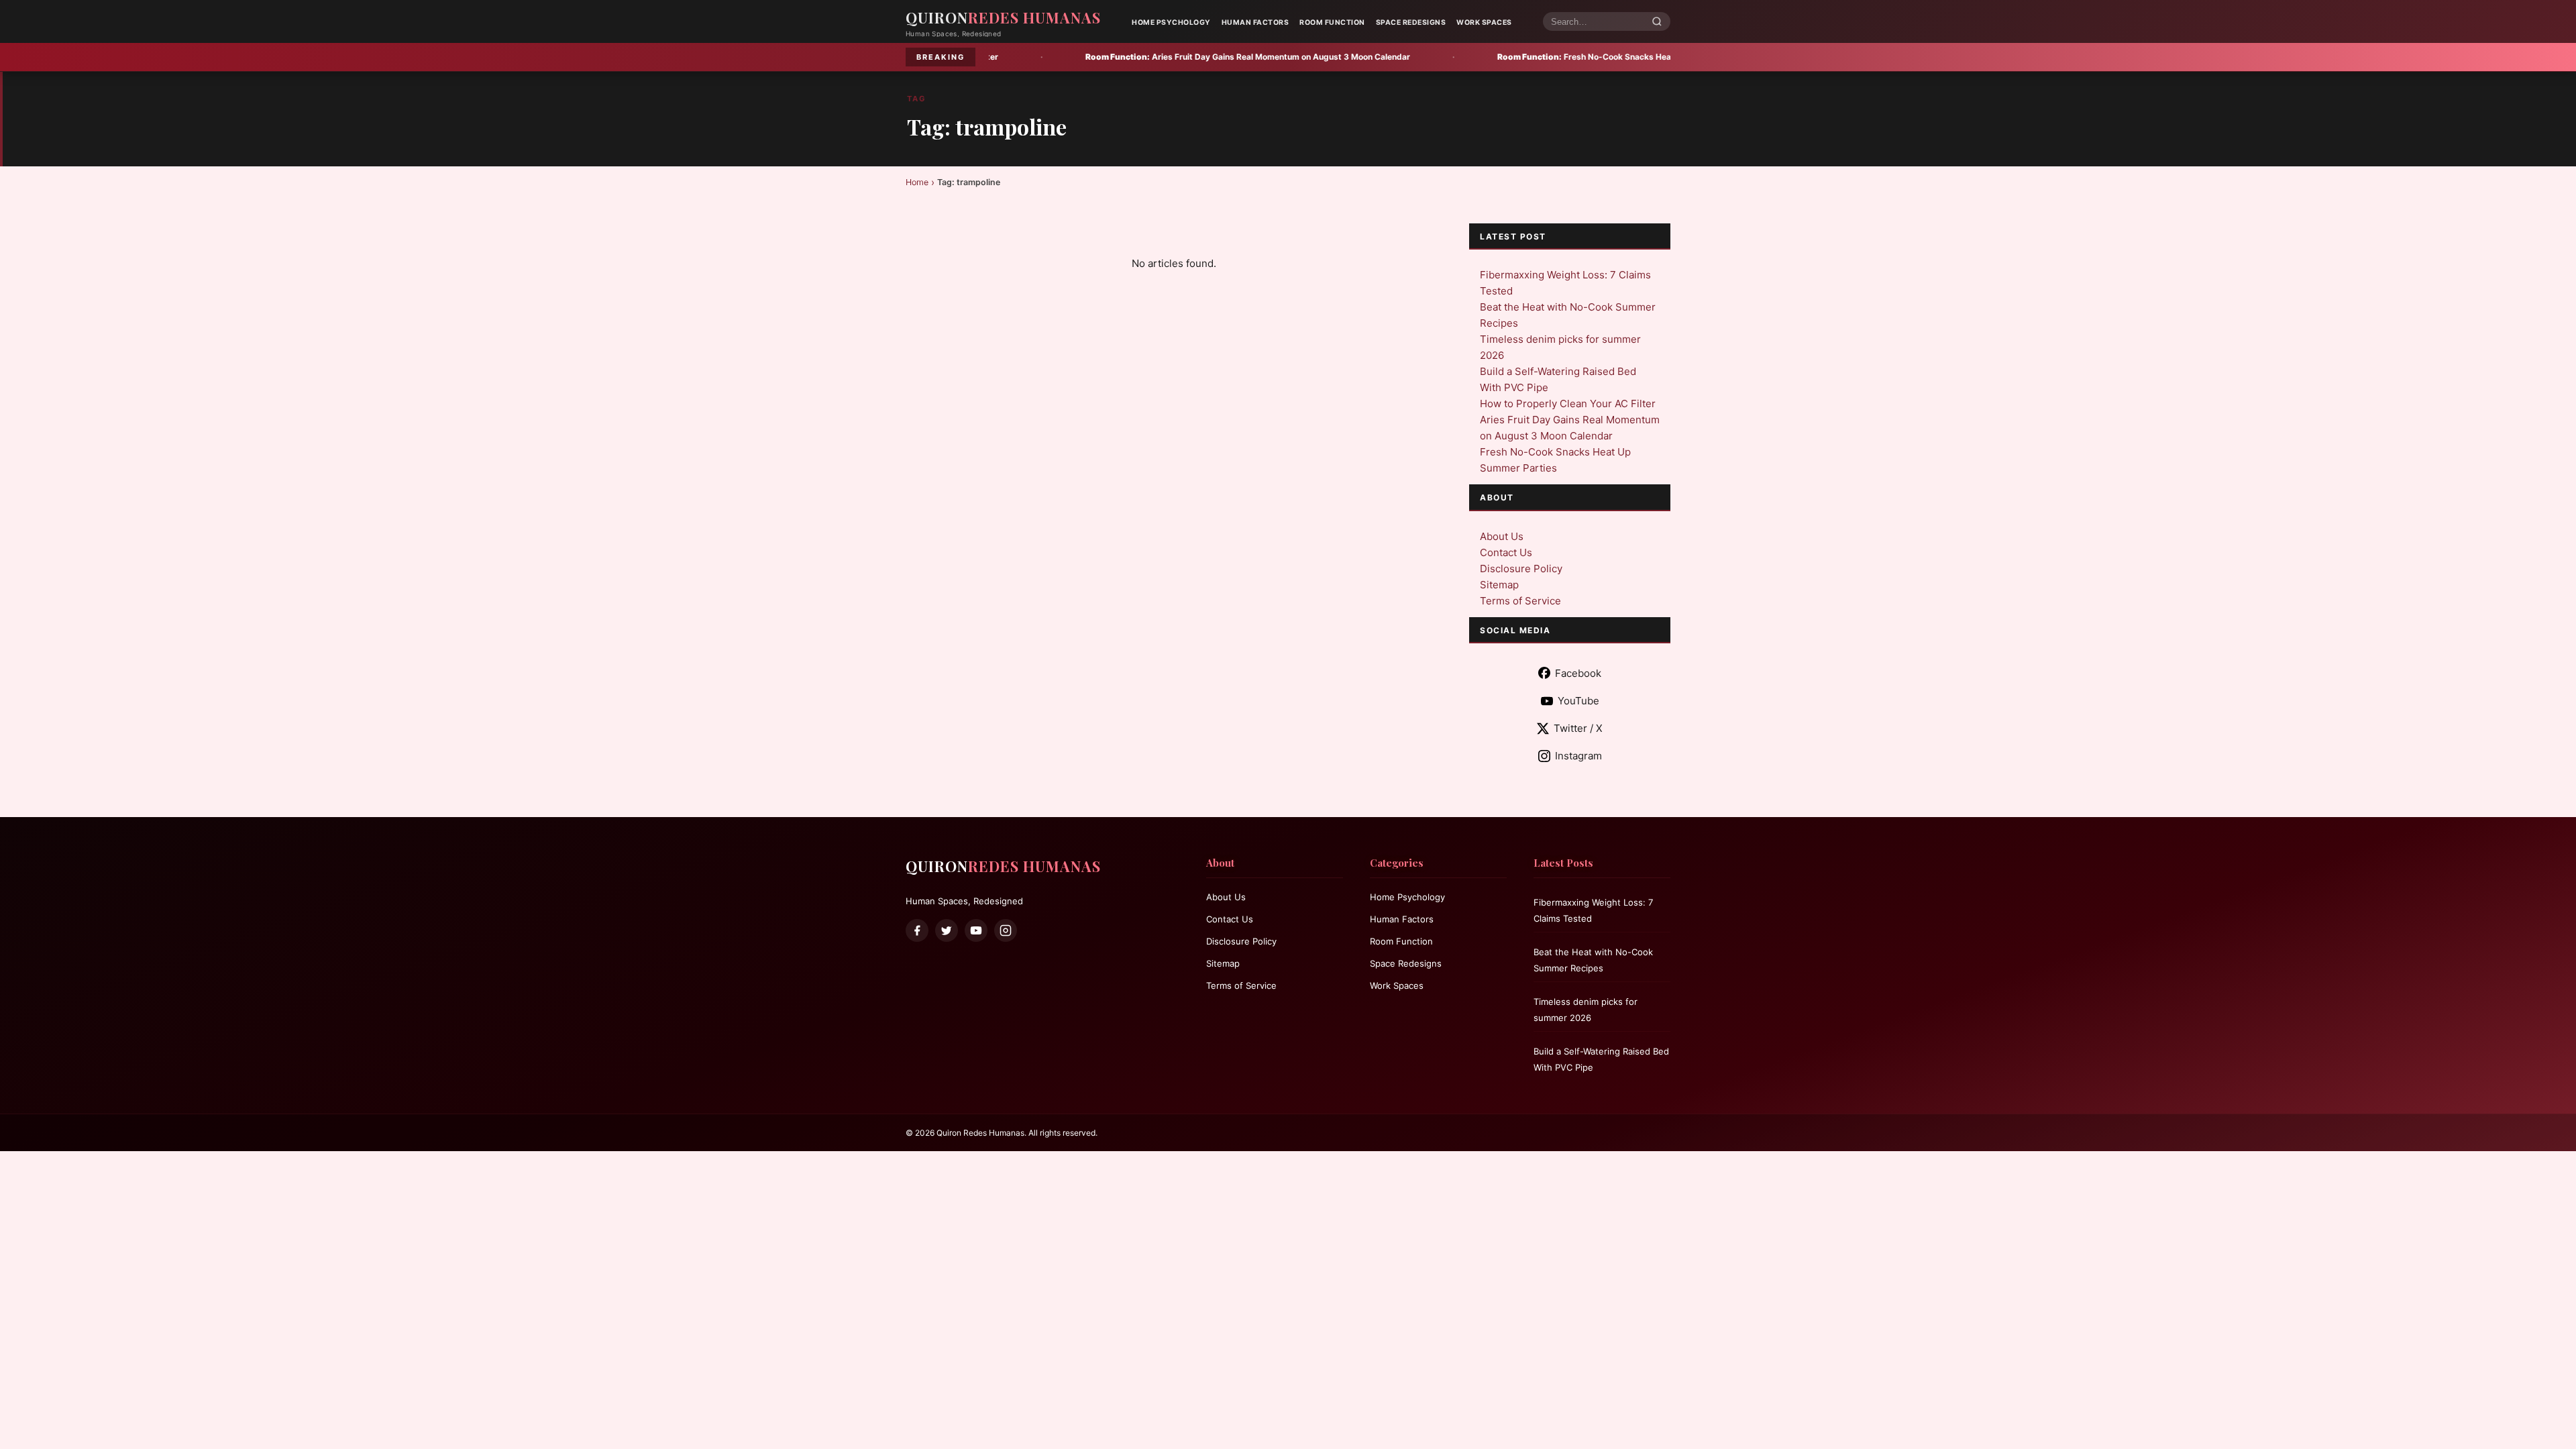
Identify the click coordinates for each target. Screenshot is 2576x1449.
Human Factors (1255, 22)
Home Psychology (1171, 22)
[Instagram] (1006, 930)
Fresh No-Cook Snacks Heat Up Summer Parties (1475, 57)
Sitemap (1499, 585)
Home (917, 182)
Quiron (1003, 17)
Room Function (1332, 22)
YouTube (1578, 701)
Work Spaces (1484, 22)
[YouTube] (976, 930)
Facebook (1578, 673)
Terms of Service (1520, 601)
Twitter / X (1578, 728)
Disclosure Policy (1521, 569)
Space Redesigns (1411, 22)
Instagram (1578, 756)
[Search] (1657, 22)
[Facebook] (917, 930)
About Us (1502, 536)
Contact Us (1506, 552)
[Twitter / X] (947, 930)
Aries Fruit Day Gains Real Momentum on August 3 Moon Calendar (1097, 57)
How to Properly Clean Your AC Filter (1568, 404)
